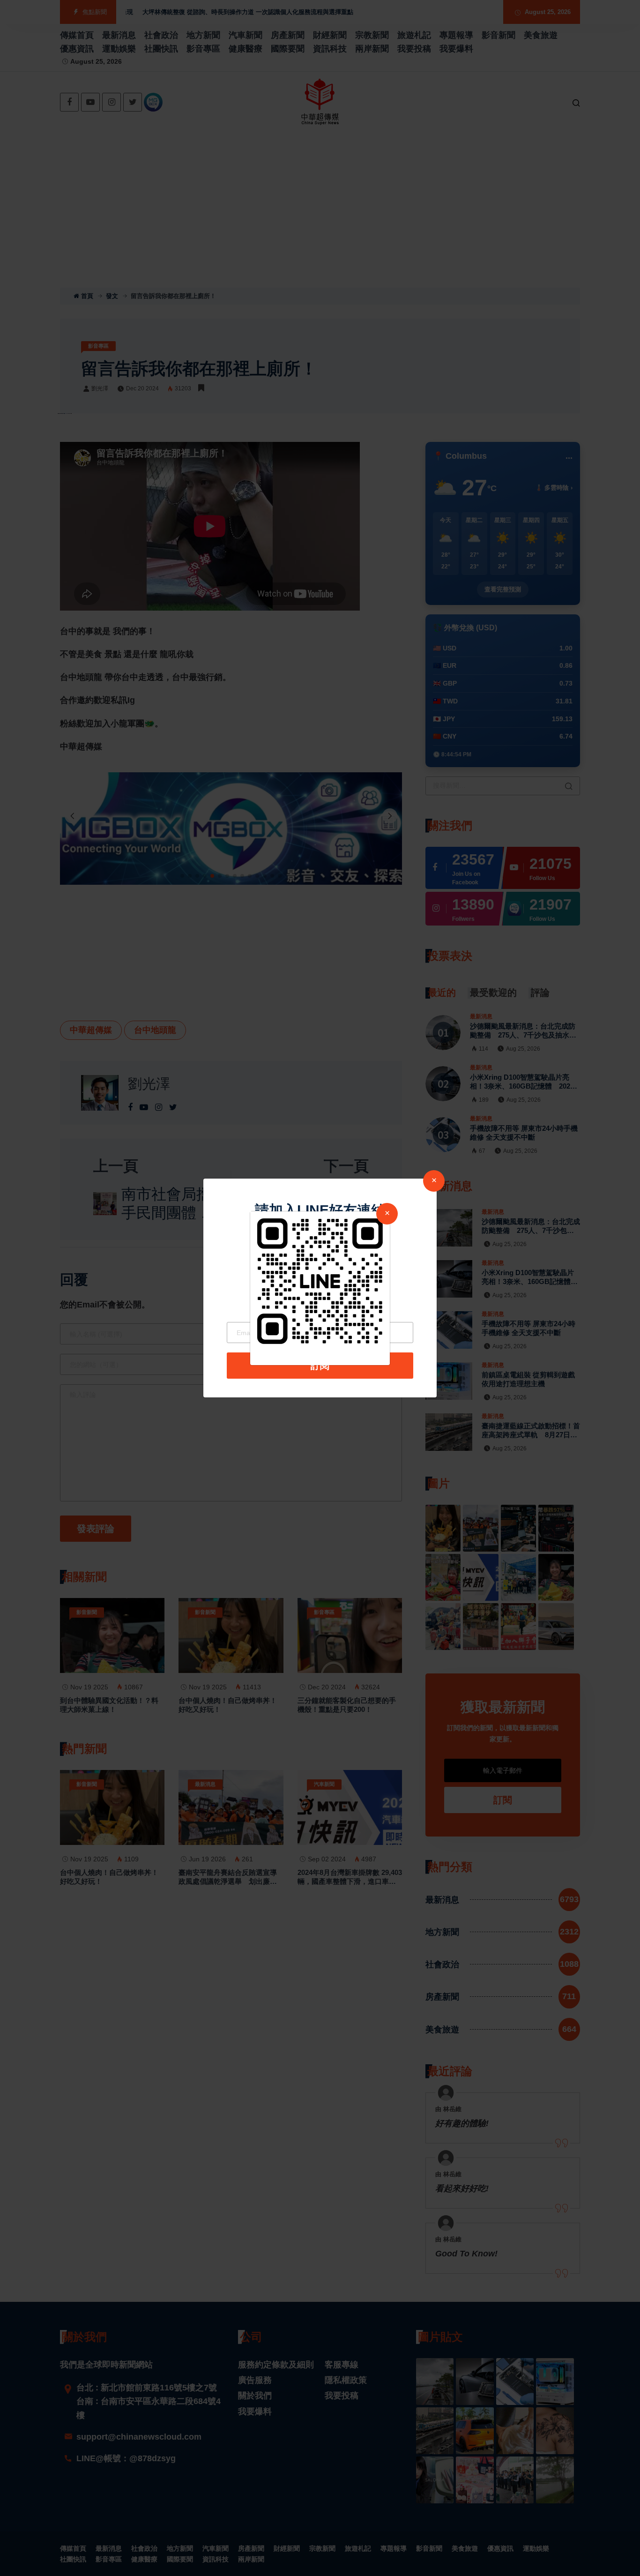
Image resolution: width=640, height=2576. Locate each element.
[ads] (320, 1280)
